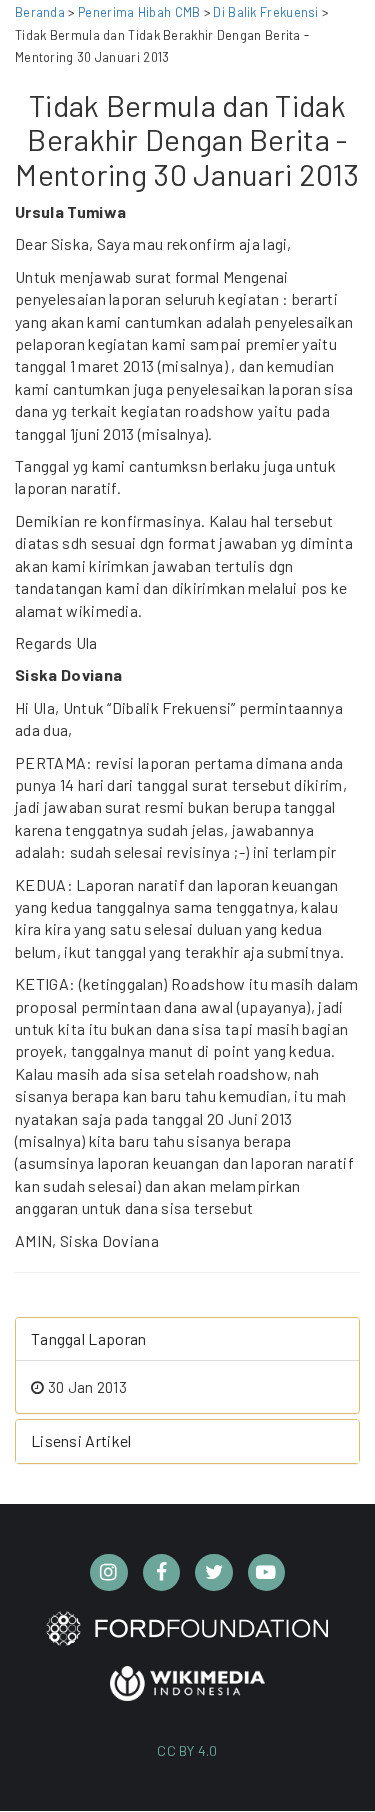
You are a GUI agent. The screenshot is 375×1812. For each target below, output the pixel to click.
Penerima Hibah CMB (139, 12)
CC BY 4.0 (187, 1750)
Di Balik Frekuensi (267, 12)
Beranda (40, 12)
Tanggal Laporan (89, 1338)
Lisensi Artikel (81, 1440)
